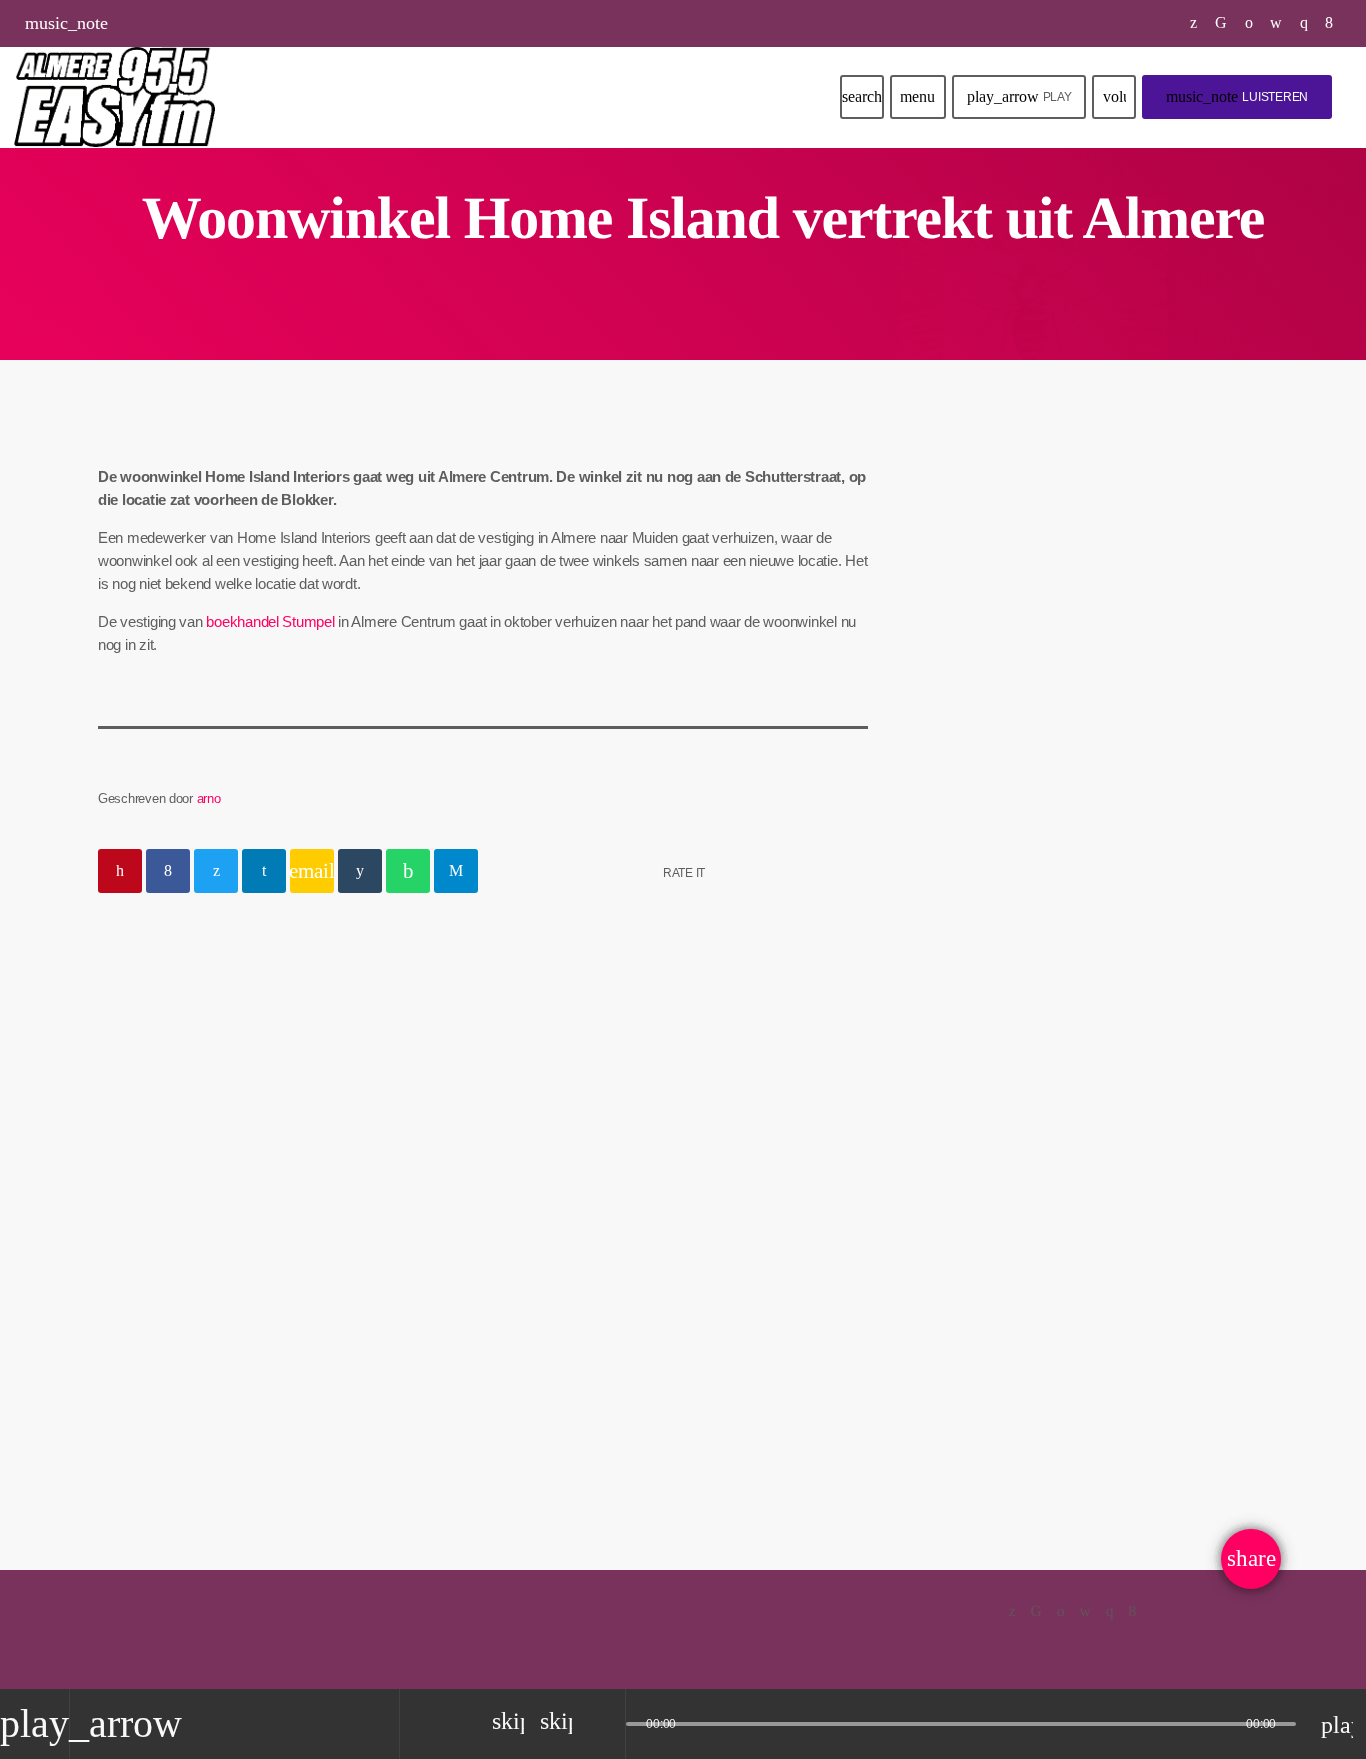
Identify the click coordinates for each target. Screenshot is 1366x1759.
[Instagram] (1304, 23)
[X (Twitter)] (1194, 23)
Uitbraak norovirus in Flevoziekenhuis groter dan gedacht (1122, 1025)
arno (209, 798)
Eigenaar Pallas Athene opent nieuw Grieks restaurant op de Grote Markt (1131, 1229)
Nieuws (150, 1218)
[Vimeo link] (114, 97)
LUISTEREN (1237, 96)
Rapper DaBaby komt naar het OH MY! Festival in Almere (1132, 822)
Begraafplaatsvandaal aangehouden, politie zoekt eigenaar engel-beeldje (264, 1286)
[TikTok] (1221, 23)
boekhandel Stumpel (270, 621)
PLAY (1019, 96)
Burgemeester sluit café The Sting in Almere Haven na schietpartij (1125, 1127)
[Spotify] (1249, 23)
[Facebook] (1329, 23)
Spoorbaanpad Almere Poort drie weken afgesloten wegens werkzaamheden (1127, 923)
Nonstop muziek (1029, 625)
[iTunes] (1276, 23)
